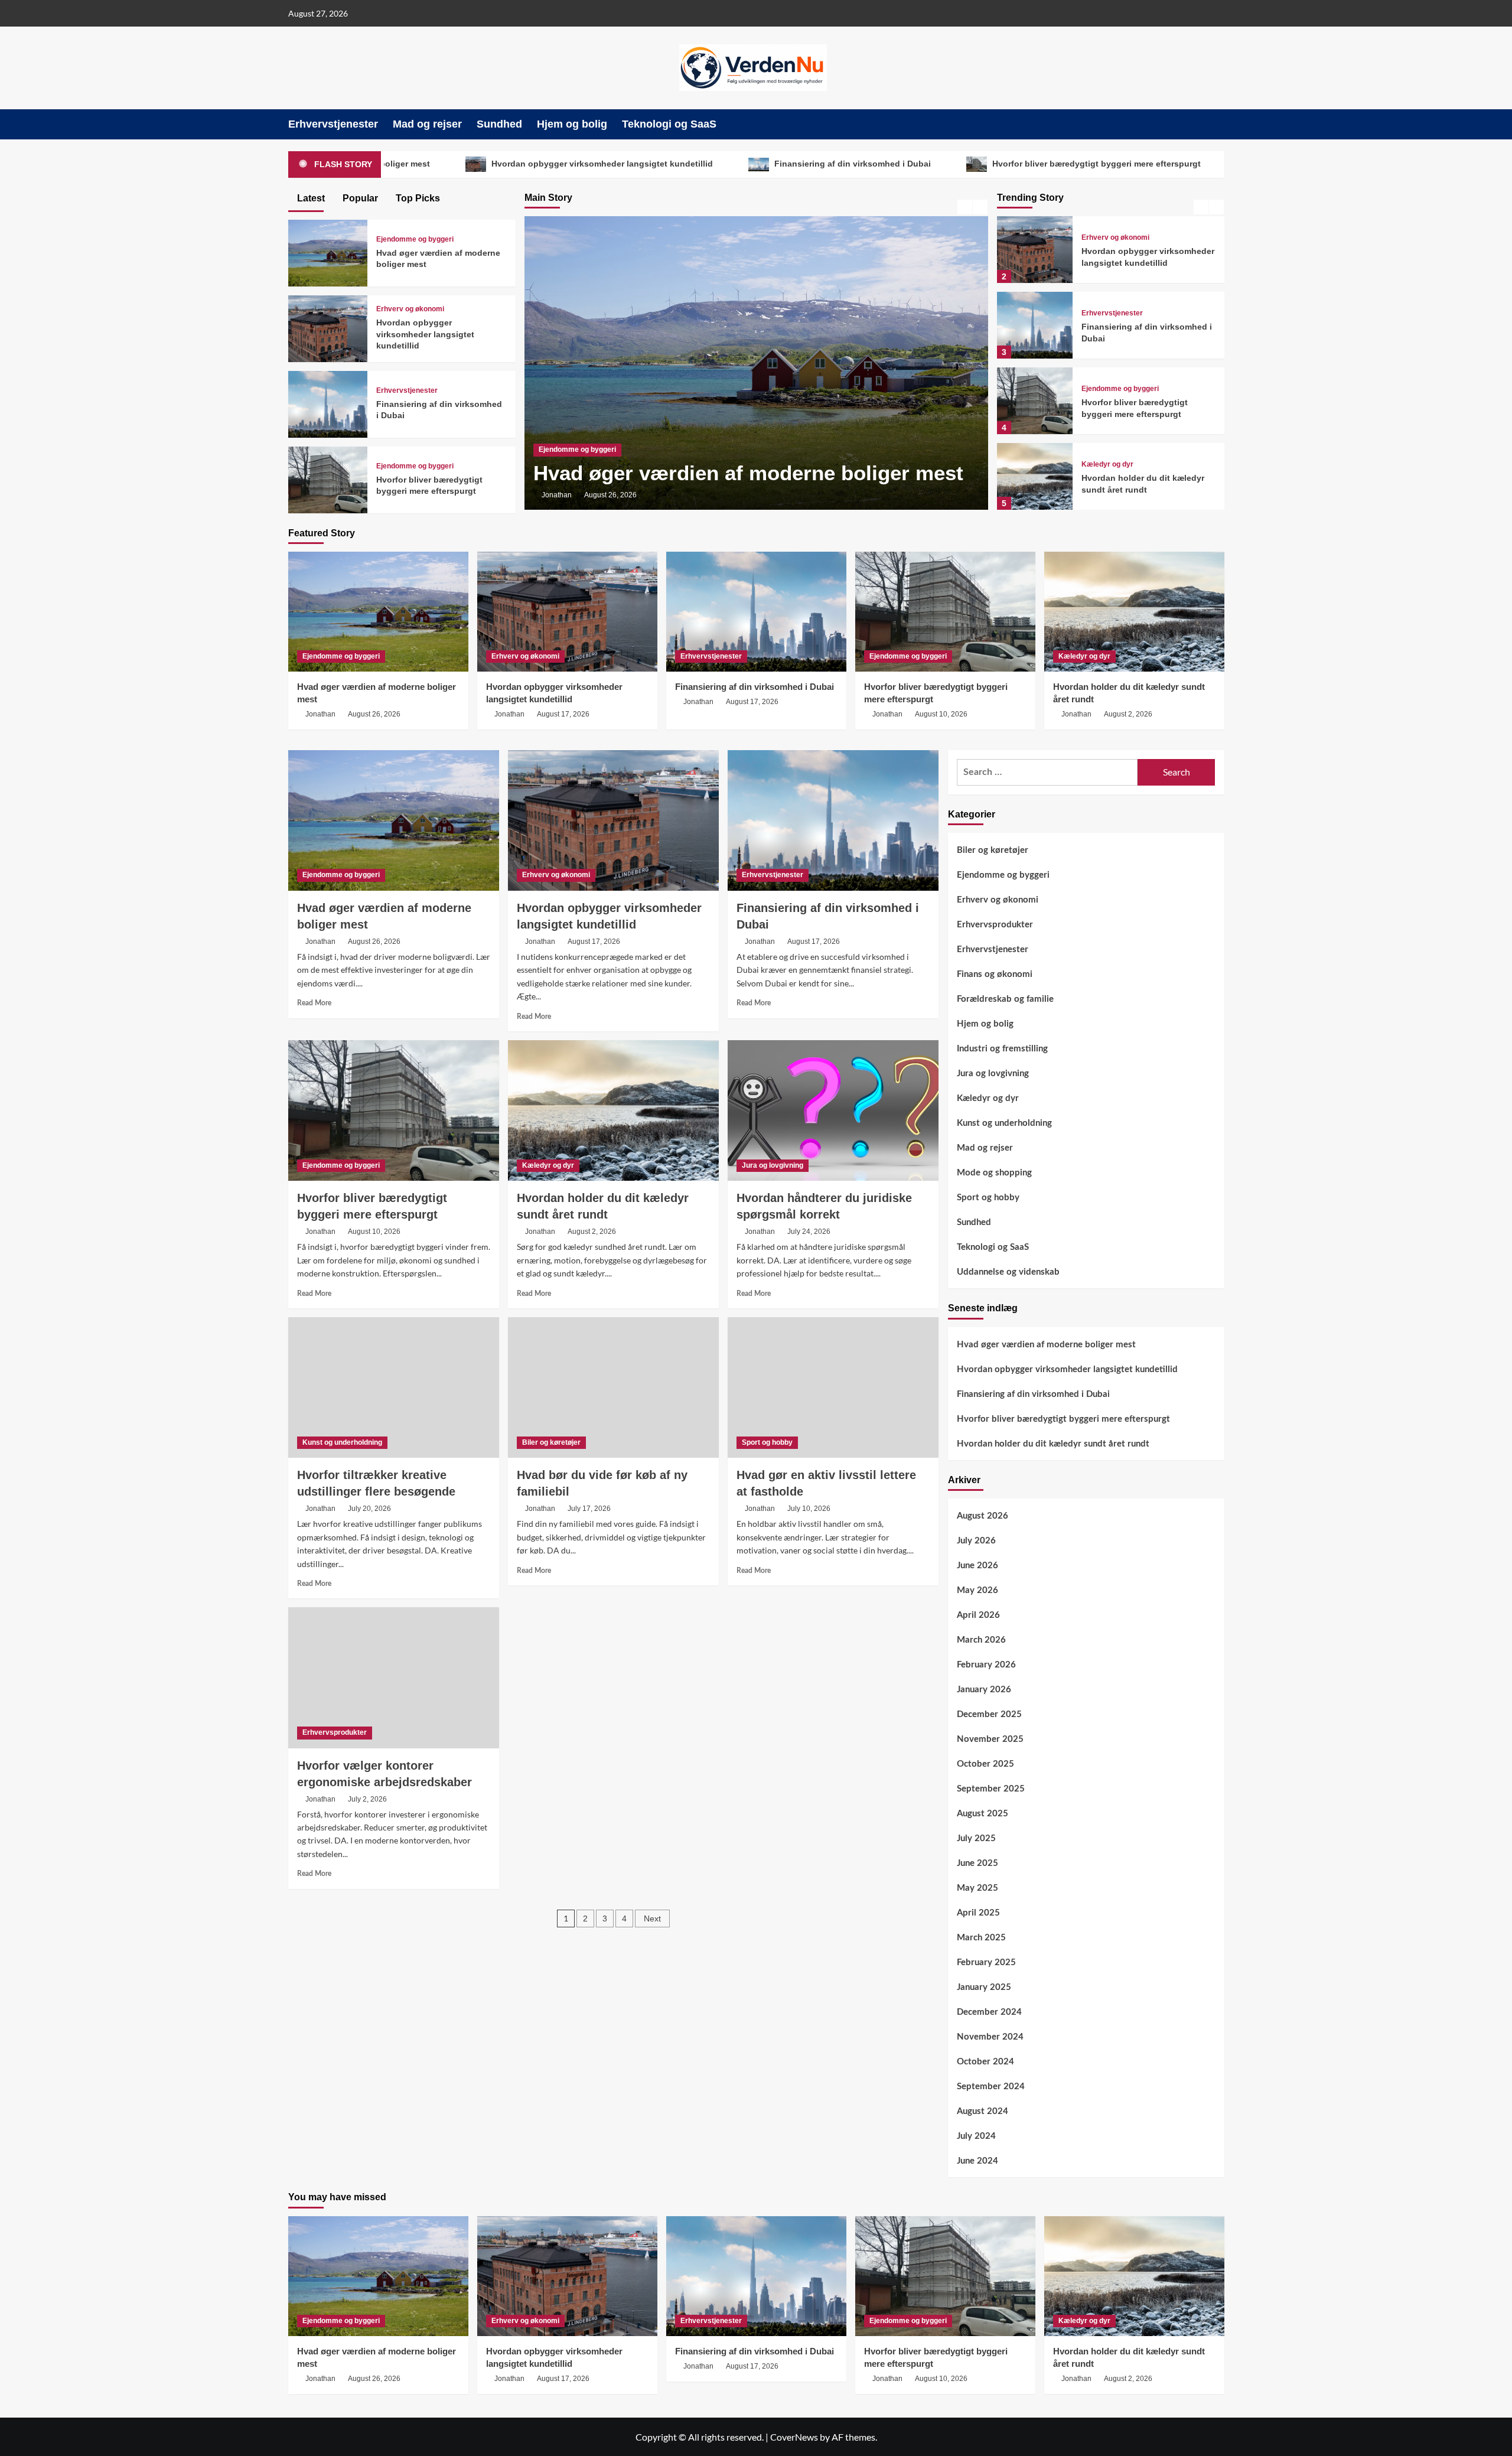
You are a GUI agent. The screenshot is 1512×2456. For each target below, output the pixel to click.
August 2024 (983, 2111)
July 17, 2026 (589, 1509)
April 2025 (978, 1913)
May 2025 (977, 1888)
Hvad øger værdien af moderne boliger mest (1046, 1345)
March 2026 (981, 1640)
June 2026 (977, 1566)
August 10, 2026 (941, 714)
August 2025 (983, 1814)
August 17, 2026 (610, 495)
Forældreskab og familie (1005, 999)
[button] (1217, 124)
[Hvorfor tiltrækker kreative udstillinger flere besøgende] (394, 1387)
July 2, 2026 (367, 1799)
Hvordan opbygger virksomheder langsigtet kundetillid (474, 164)
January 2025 (984, 1987)
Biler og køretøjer (551, 1442)
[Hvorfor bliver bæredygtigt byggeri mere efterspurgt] (1035, 401)
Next (652, 1918)
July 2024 (976, 2136)
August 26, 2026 (374, 714)
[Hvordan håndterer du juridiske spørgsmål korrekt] (833, 1110)
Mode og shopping (994, 1173)
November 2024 (990, 2037)
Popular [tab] (359, 198)
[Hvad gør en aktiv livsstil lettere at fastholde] (833, 1387)
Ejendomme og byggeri (1120, 389)
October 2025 (985, 1764)
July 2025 (976, 1838)
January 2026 (984, 1690)
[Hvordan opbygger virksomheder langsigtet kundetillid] (1035, 250)
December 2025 (989, 1714)
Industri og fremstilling (1002, 1049)
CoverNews (794, 2437)
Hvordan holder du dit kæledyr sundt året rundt (1229, 164)
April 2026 (978, 1615)
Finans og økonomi (995, 974)
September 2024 (991, 2087)
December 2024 (989, 2012)
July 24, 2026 (809, 1232)
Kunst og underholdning (342, 1442)
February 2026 (986, 1665)
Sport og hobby (767, 1442)
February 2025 (986, 1962)
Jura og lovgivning (773, 1165)
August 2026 (983, 1516)
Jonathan (557, 495)
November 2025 (990, 1739)
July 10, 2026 (809, 1509)
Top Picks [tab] (417, 198)
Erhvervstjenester (333, 124)
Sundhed (499, 124)
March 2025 (981, 1938)
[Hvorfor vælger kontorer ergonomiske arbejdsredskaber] (394, 1677)
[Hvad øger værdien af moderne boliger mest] (328, 251)
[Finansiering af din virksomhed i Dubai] (1035, 325)
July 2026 (976, 1541)
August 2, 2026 (1128, 714)
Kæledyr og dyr (1107, 464)
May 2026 (977, 1590)
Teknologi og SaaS (669, 124)
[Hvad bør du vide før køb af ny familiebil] (613, 1387)
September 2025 (991, 1789)
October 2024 (985, 2062)
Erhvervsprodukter (335, 1732)
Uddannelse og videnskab (1008, 1272)
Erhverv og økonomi (573, 423)
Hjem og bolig (572, 124)
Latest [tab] (310, 198)
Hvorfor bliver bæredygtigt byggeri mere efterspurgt (968, 164)
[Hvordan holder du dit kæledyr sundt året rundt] (1035, 476)
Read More (314, 1003)
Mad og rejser (427, 124)
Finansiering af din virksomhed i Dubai (724, 164)
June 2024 (977, 2161)
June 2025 (977, 1863)
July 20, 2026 (369, 1509)
